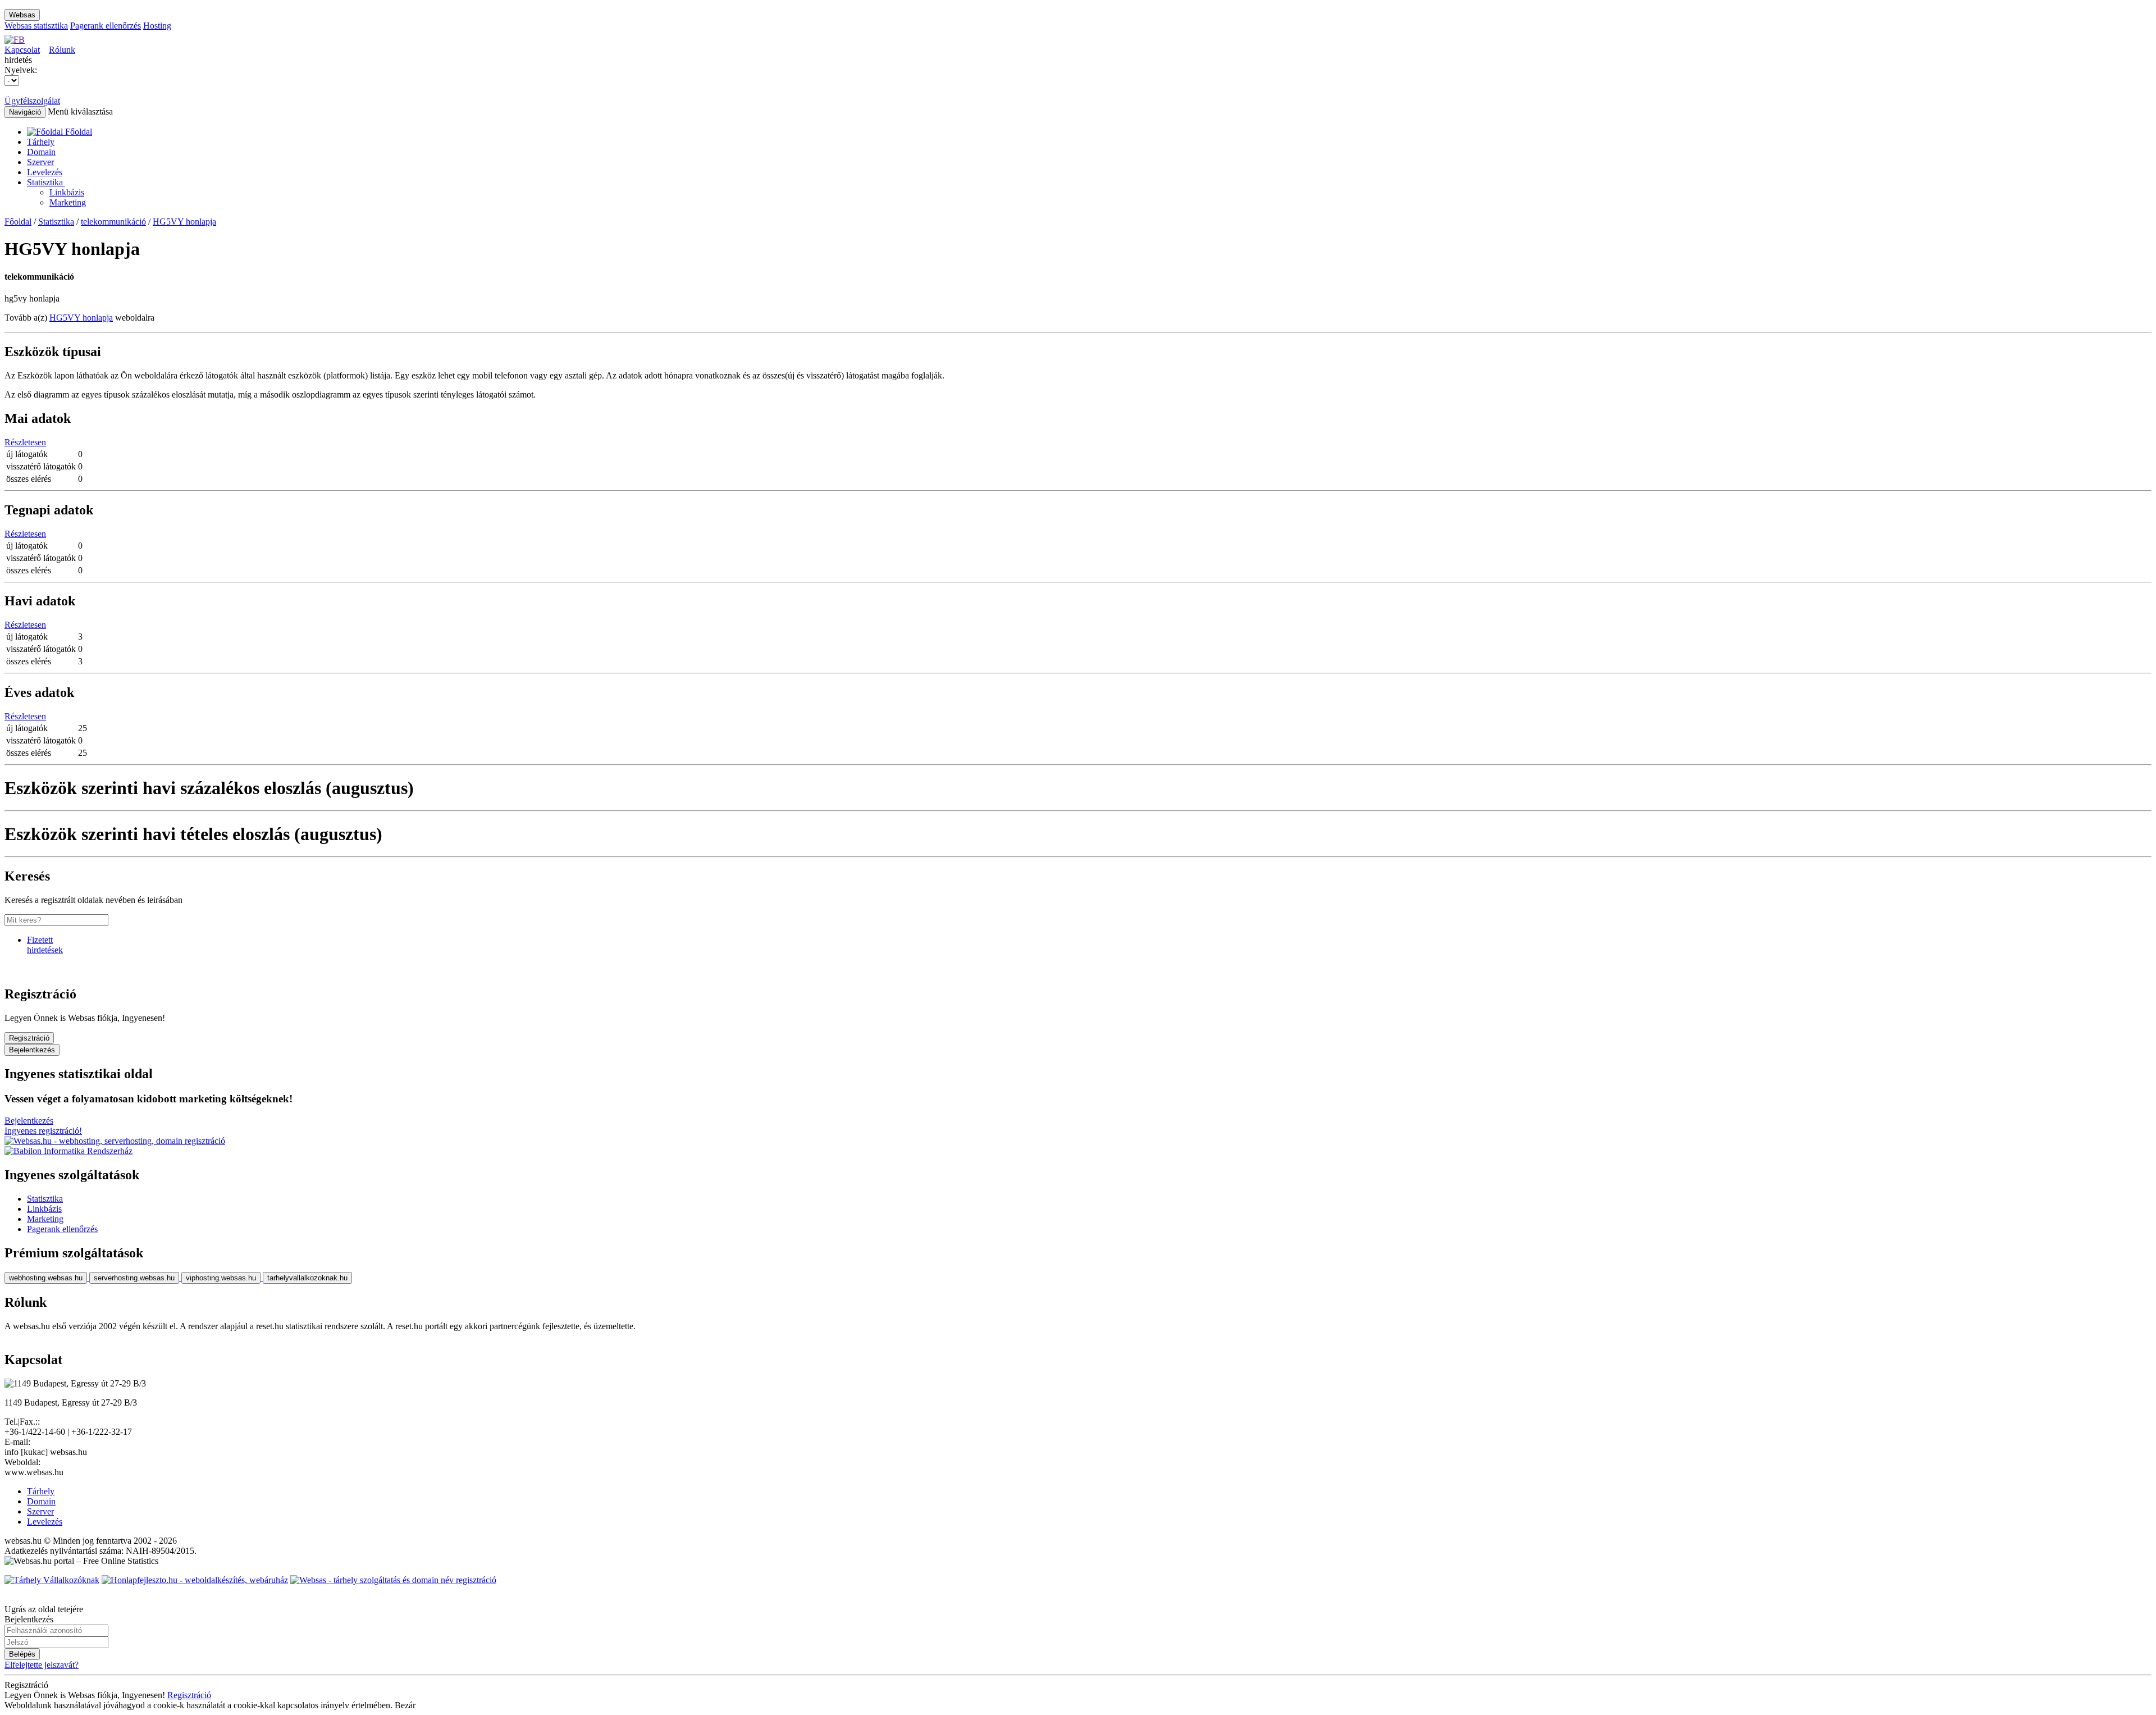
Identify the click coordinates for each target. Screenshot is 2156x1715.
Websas (22, 15)
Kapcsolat (22, 50)
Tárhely (41, 142)
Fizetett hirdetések (45, 945)
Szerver (40, 162)
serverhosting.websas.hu (134, 1278)
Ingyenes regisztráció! (43, 1131)
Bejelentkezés (32, 1050)
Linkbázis (67, 192)
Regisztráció (29, 1038)
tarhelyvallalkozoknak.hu (307, 1278)
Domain (41, 152)
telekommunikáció (113, 222)
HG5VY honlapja (184, 222)
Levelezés (45, 172)
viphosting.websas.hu (221, 1278)
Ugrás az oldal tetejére (44, 1609)
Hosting (157, 26)
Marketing (68, 202)
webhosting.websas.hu (46, 1278)
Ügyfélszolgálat (32, 101)
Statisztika (46, 182)
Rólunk (62, 50)
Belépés (22, 1654)
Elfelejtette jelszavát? (42, 1665)
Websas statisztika (36, 26)
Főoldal (18, 222)
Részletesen (25, 442)
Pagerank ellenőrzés (106, 26)
